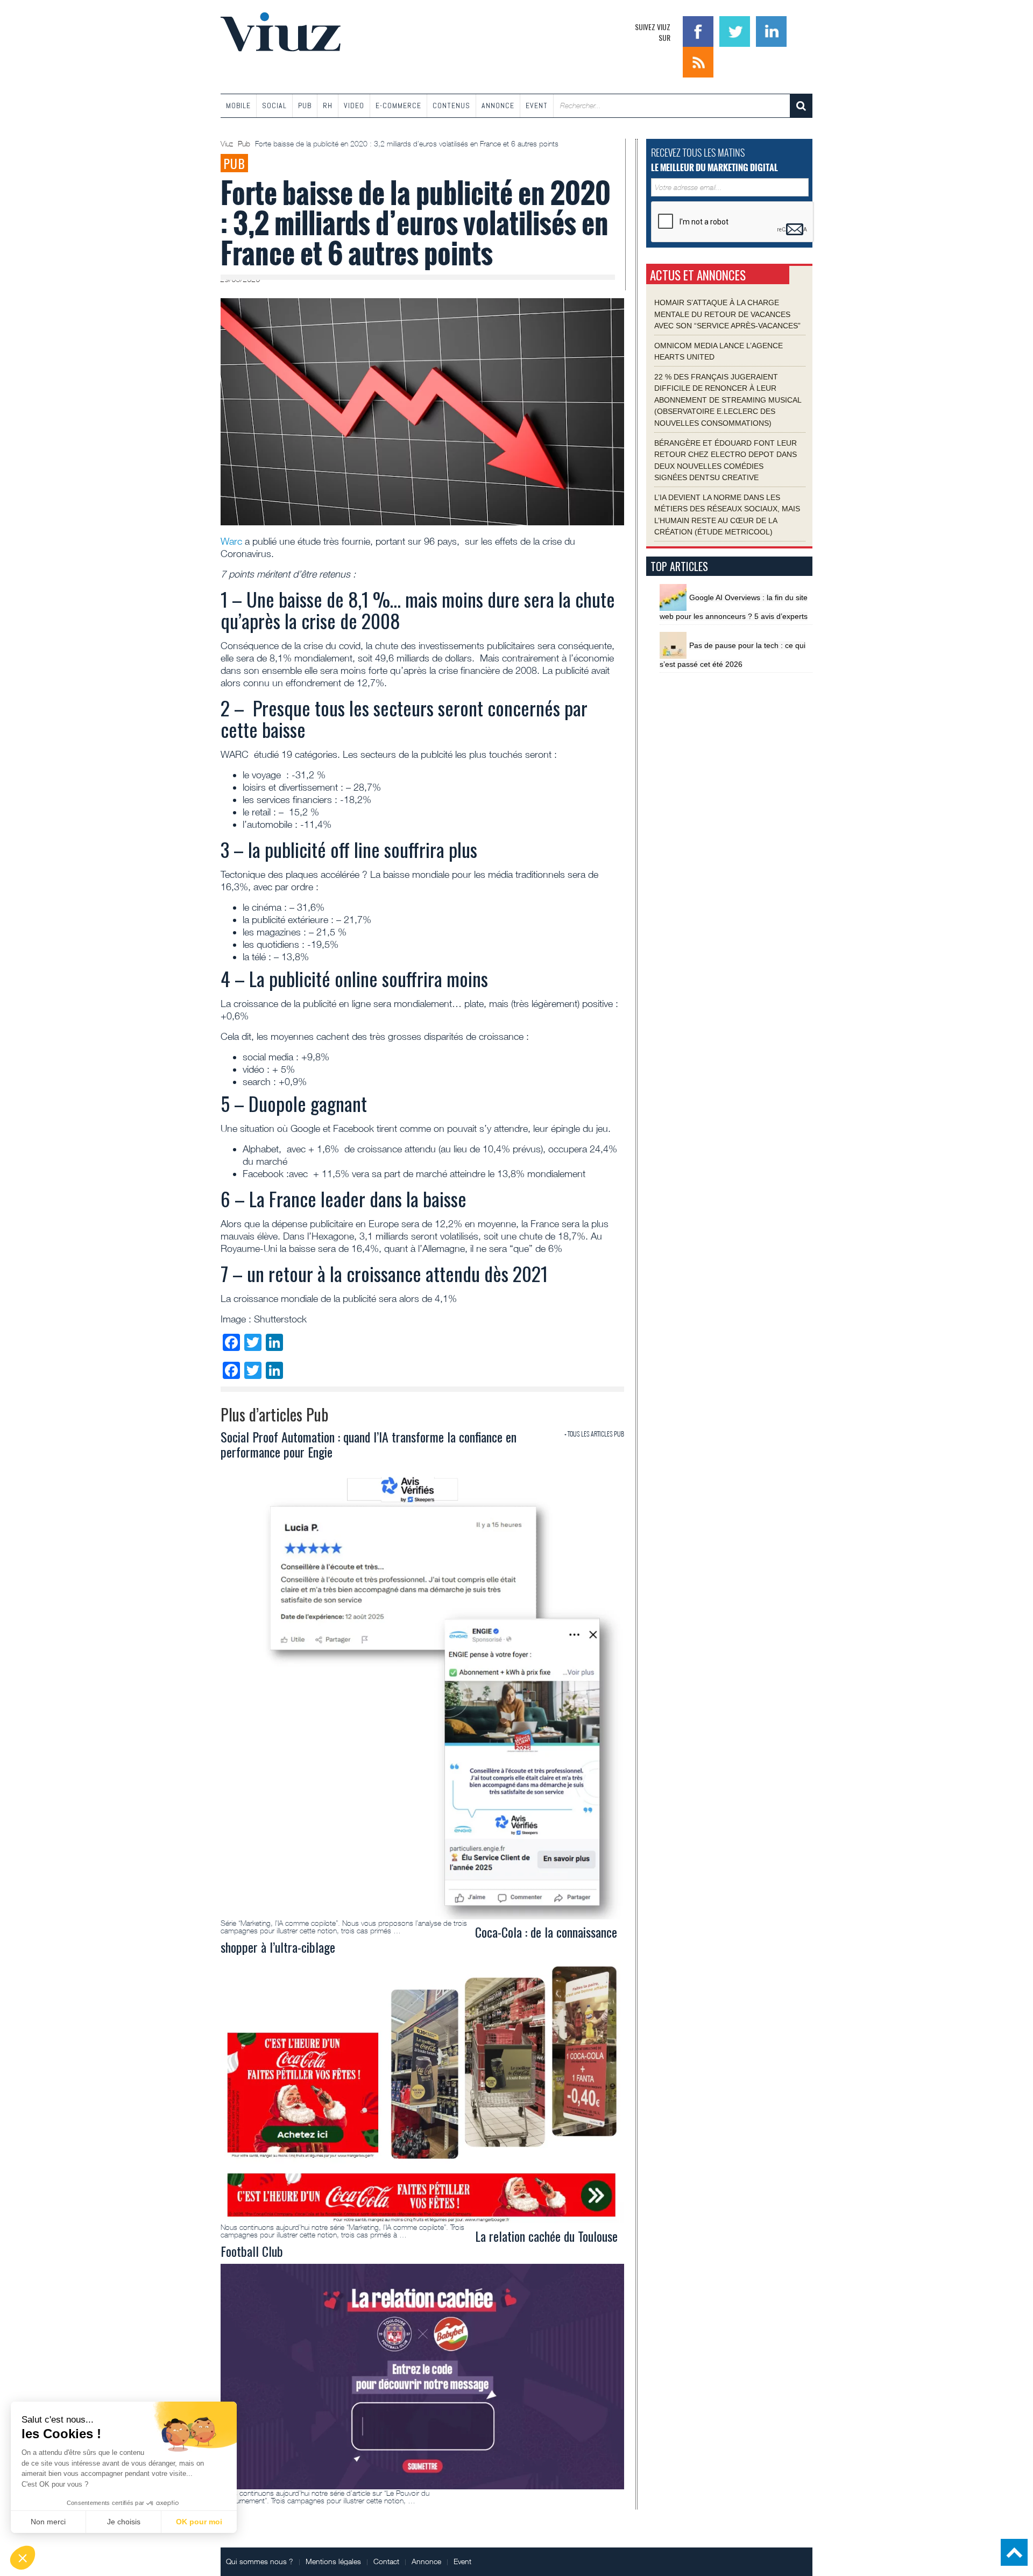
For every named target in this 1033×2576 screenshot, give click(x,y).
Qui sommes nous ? (260, 2561)
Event (537, 105)
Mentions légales (333, 2561)
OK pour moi (199, 2522)
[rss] (698, 61)
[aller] (801, 106)
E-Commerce (398, 105)
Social (274, 105)
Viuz (228, 144)
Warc (233, 541)
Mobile (238, 105)
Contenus (451, 105)
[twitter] (736, 30)
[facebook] (699, 30)
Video (354, 105)
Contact (386, 2561)
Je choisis (124, 2522)
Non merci (48, 2522)
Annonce (498, 105)
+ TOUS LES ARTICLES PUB (594, 1434)
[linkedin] (771, 30)
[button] (23, 2558)
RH (328, 105)
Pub (305, 105)
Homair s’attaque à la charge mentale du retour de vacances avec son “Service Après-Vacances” (727, 314)
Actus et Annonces (698, 275)
